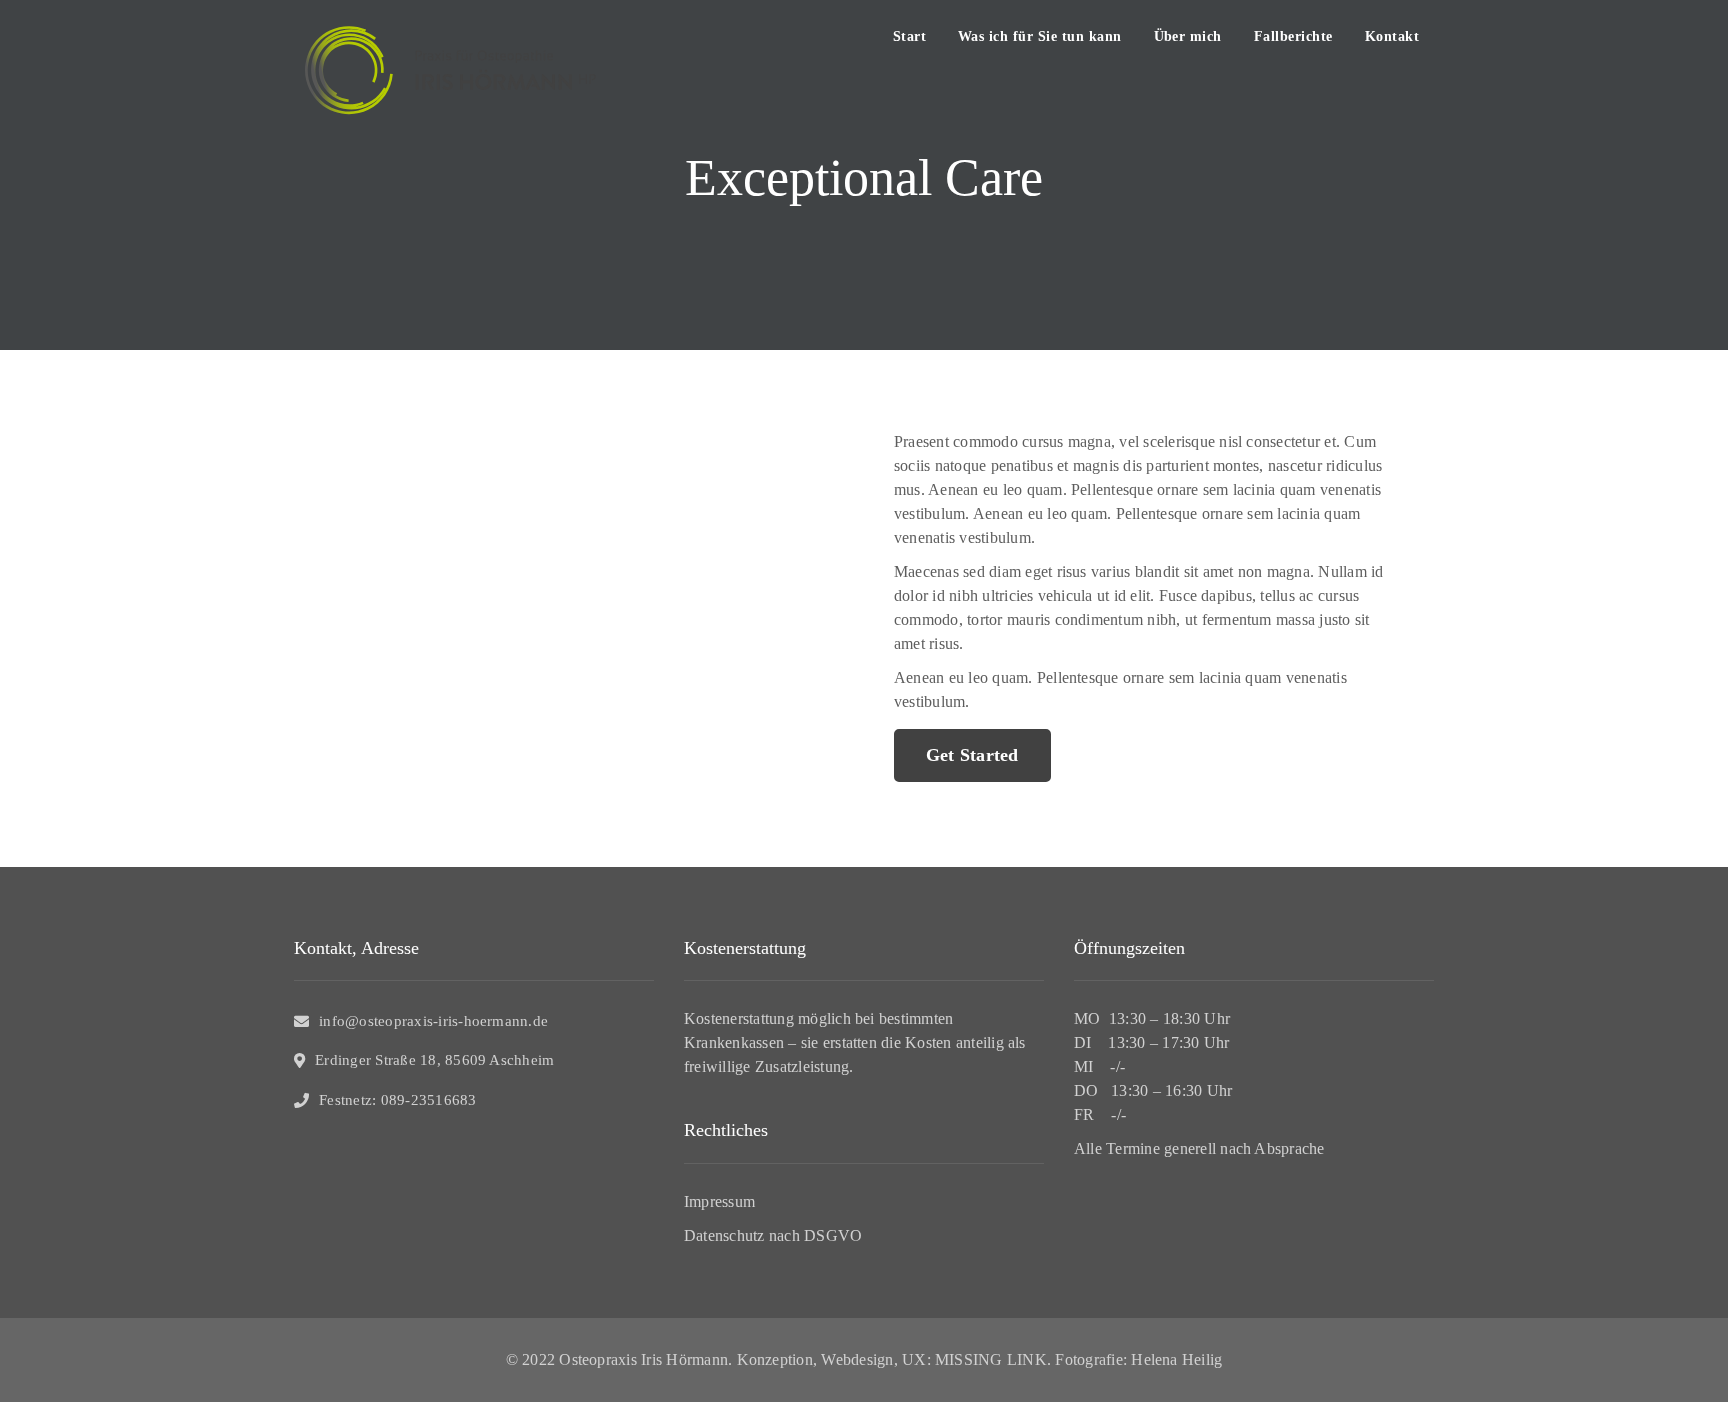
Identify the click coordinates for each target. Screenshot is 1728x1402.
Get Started (972, 755)
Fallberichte (1293, 36)
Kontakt (1392, 36)
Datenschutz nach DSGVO (773, 1235)
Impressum (719, 1201)
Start (909, 36)
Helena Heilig (1176, 1359)
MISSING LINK (991, 1359)
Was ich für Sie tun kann (1040, 36)
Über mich (1188, 36)
